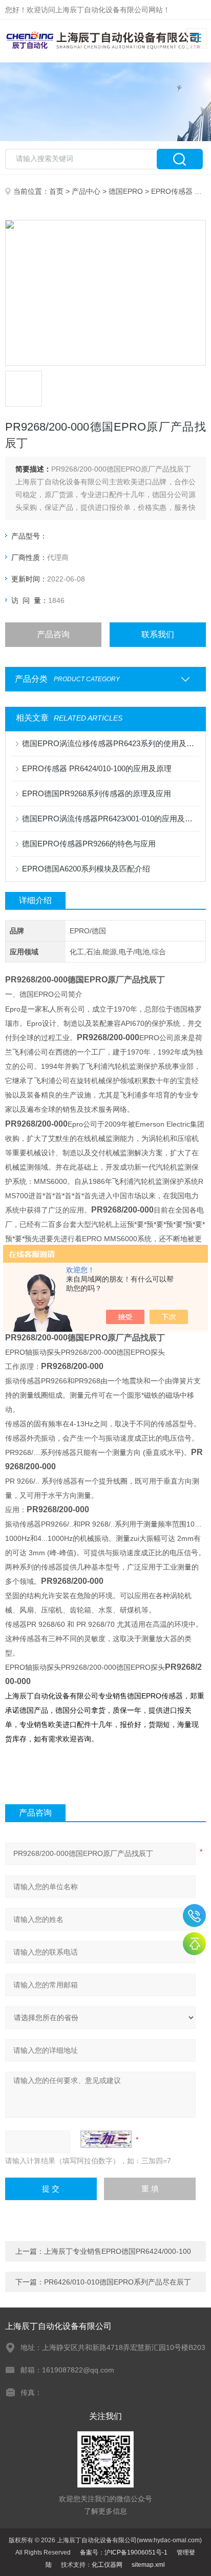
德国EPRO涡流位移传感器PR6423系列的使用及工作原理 (110, 743)
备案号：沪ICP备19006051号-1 (124, 2552)
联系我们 (158, 634)
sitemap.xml (148, 2565)
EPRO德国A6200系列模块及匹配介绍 (86, 869)
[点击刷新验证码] (106, 2139)
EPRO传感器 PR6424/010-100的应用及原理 (97, 768)
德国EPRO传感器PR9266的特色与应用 (89, 844)
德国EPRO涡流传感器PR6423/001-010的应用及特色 (110, 819)
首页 (56, 191)
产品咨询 (53, 634)
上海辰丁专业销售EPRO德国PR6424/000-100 (118, 2251)
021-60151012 (194, 1916)
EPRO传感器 (172, 191)
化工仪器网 (107, 2565)
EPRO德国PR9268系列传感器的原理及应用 (97, 793)
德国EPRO (126, 191)
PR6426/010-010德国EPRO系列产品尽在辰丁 (118, 2282)
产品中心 (86, 191)
